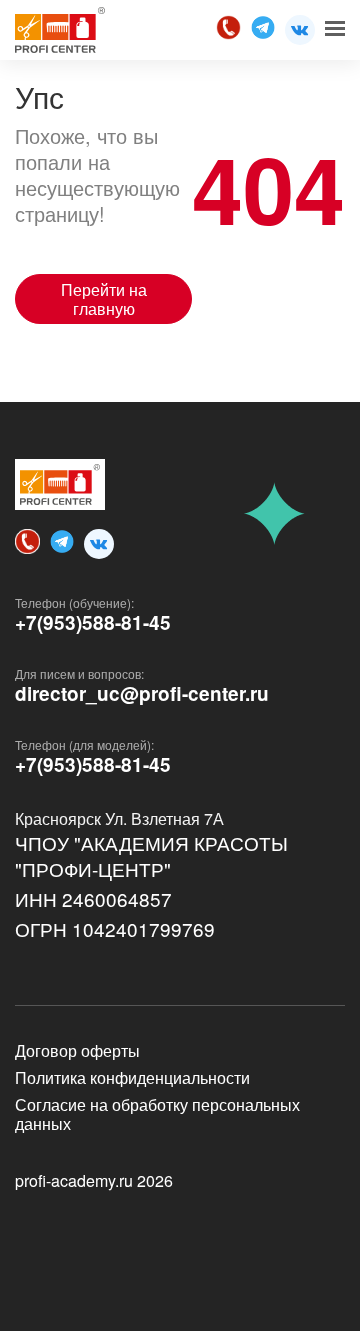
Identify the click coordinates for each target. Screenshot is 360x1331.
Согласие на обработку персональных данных (157, 1114)
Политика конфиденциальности (132, 1077)
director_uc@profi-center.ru (142, 694)
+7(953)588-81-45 (93, 623)
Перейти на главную (104, 299)
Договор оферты (77, 1050)
